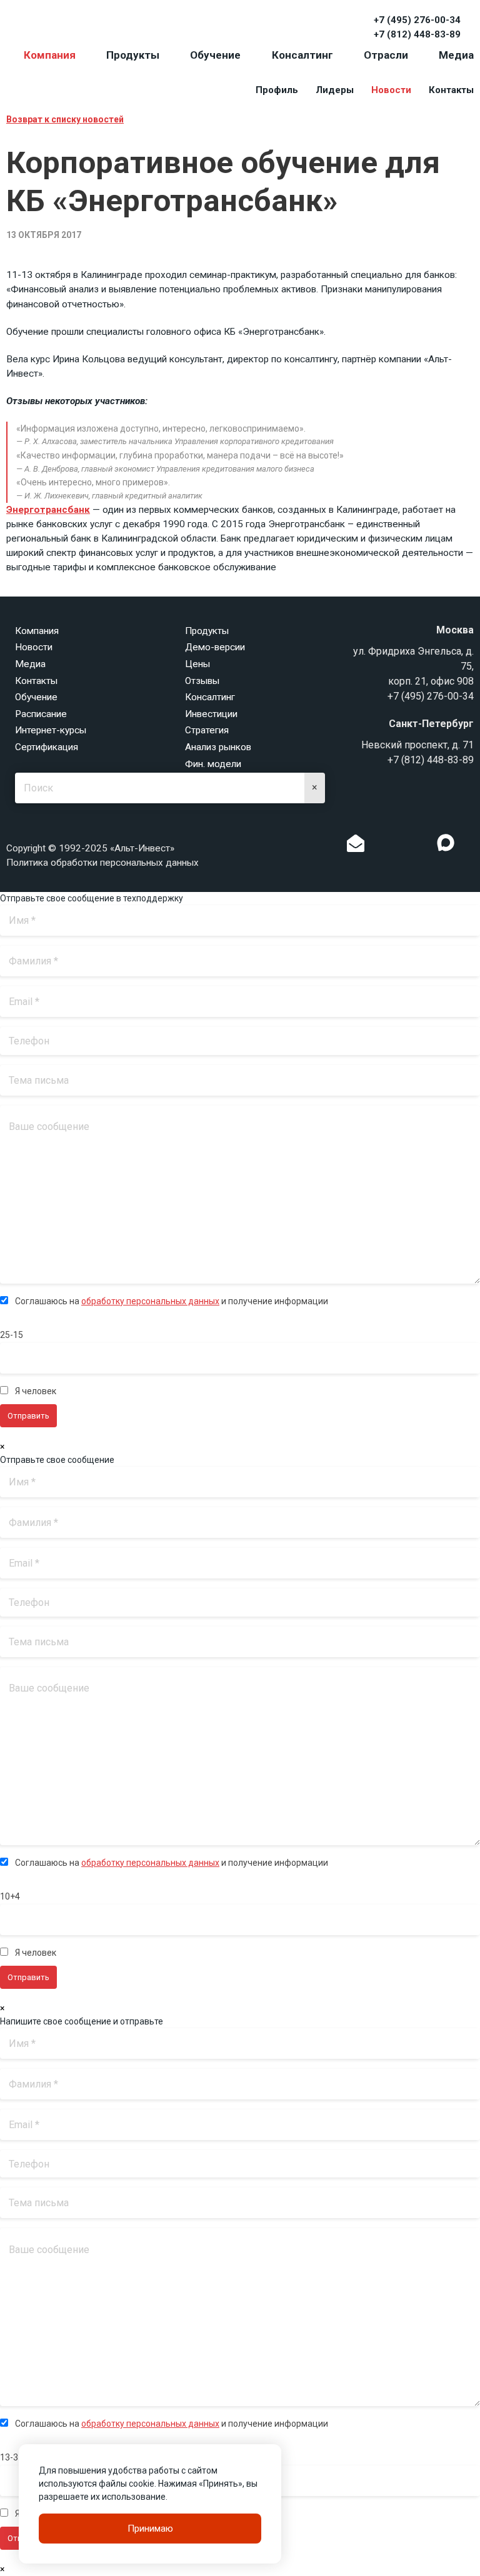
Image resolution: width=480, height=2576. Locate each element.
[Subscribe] (356, 846)
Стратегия (207, 730)
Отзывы (202, 681)
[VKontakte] (401, 846)
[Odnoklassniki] (381, 846)
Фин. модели (213, 764)
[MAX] (446, 843)
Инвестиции (211, 714)
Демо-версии (215, 647)
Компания (50, 55)
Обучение (215, 55)
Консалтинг (302, 55)
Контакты (451, 90)
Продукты (133, 55)
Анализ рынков (218, 747)
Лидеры (335, 90)
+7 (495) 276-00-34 (417, 20)
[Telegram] (420, 846)
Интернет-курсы (51, 730)
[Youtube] (471, 846)
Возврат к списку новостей (65, 119)
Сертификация (47, 747)
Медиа (456, 55)
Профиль (277, 90)
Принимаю (150, 2529)
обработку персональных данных (150, 1301)
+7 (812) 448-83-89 (417, 34)
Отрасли (386, 55)
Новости (391, 90)
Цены (197, 664)
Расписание (41, 714)
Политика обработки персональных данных (102, 863)
